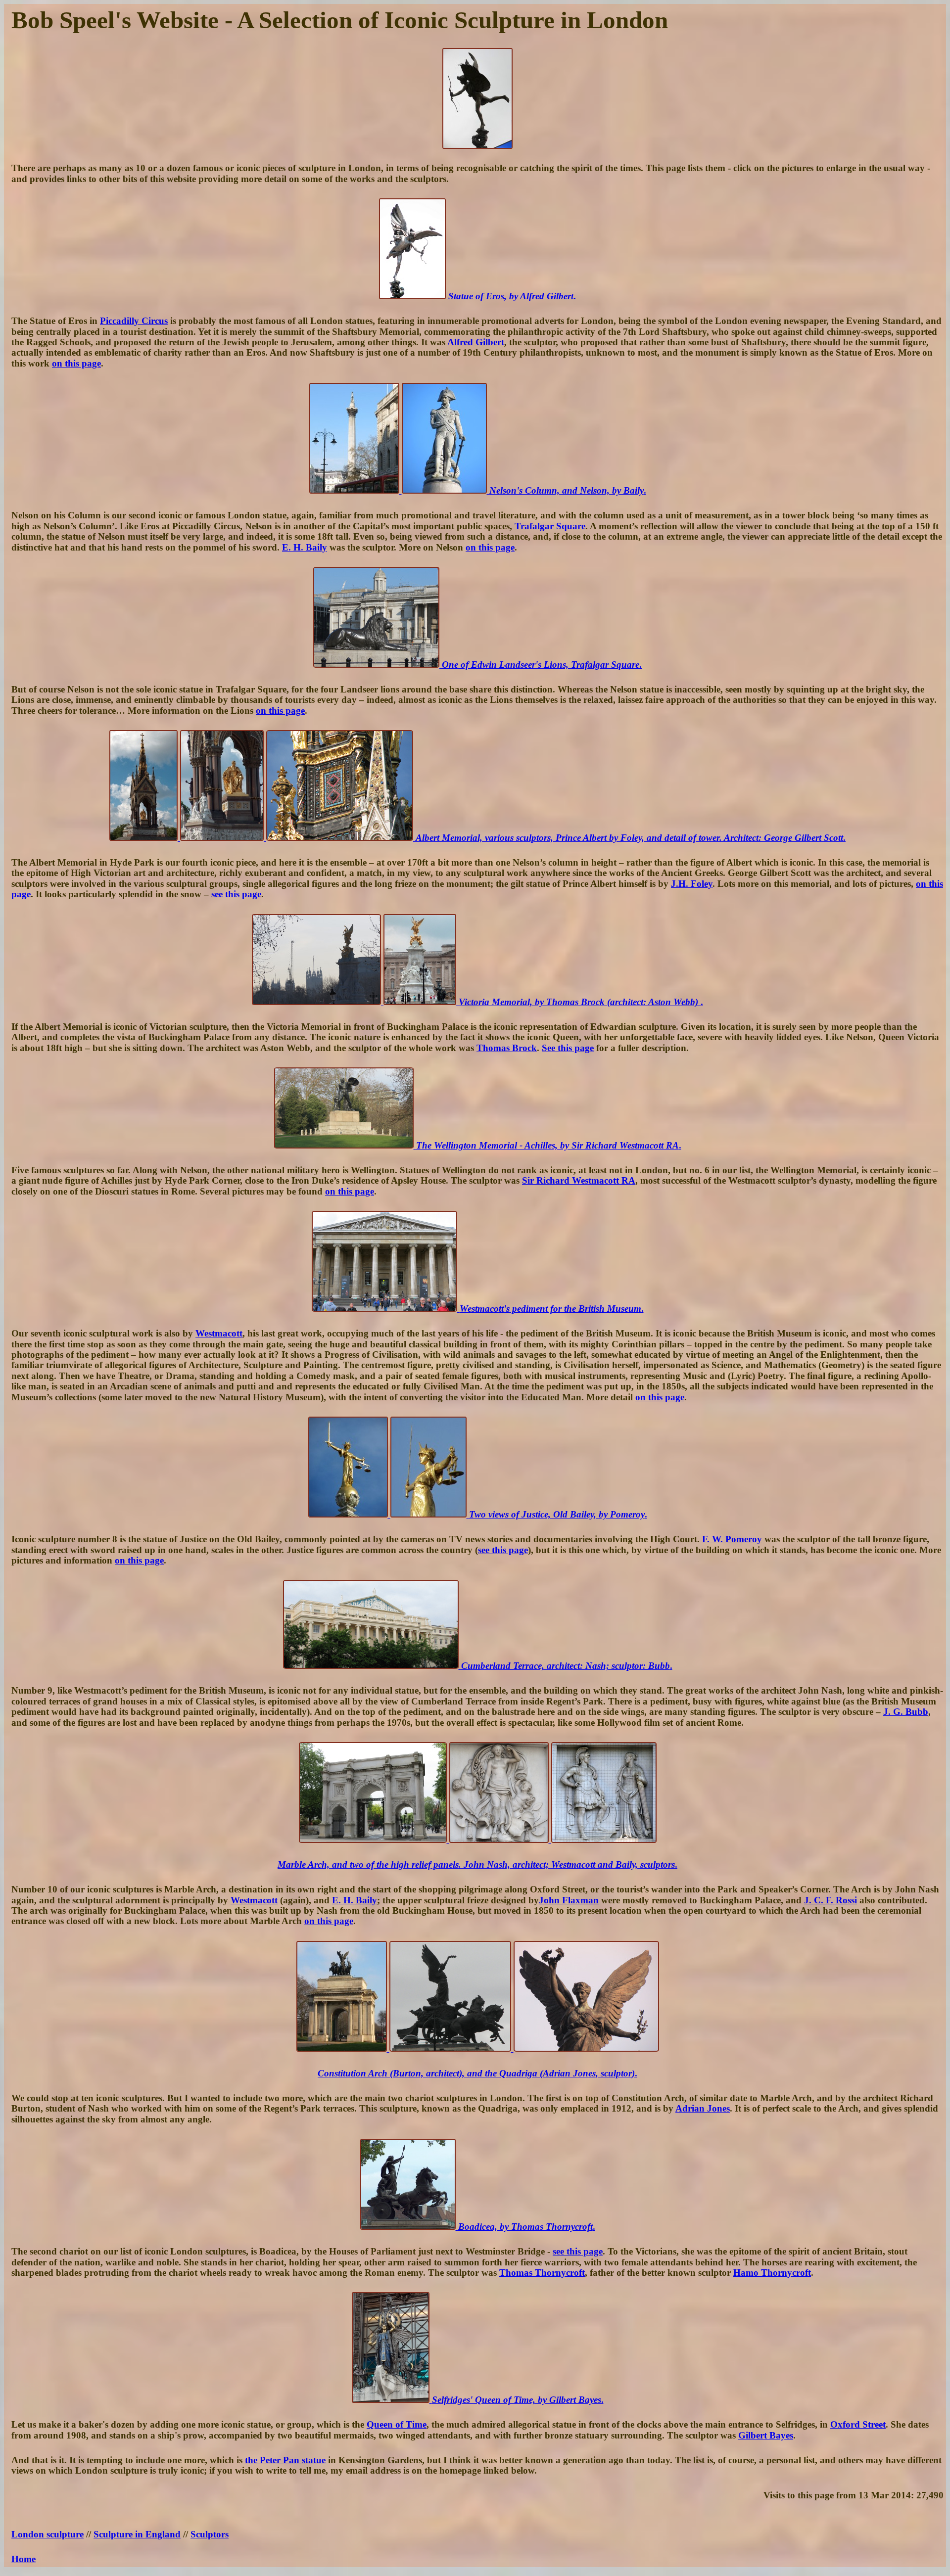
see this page (236, 894)
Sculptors (210, 2534)
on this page (76, 363)
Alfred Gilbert (476, 342)
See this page (568, 1048)
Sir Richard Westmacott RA (579, 1180)
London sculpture (47, 2534)
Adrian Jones (703, 2108)
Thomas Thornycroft (542, 2273)
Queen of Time (397, 2424)
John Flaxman (569, 1900)
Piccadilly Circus (134, 321)
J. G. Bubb (906, 1712)
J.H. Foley (692, 884)
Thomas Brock (507, 1048)
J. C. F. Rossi (831, 1900)
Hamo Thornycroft (772, 2273)
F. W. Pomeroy (732, 1539)
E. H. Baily (305, 547)
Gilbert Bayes (766, 2435)
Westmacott (219, 1333)
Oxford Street (858, 2424)
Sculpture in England (137, 2534)
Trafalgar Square (550, 526)
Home (24, 2559)
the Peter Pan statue (285, 2460)
